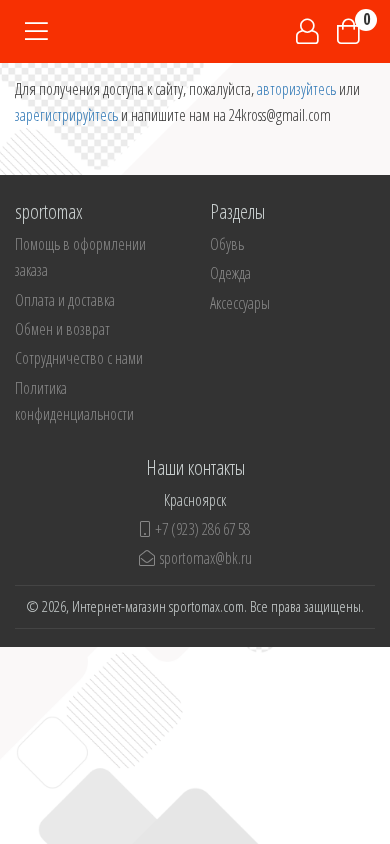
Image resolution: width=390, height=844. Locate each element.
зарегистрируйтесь (66, 115)
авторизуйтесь (296, 89)
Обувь (227, 244)
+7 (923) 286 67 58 (202, 529)
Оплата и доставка (65, 300)
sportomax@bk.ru (206, 558)
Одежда (230, 273)
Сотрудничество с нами (79, 358)
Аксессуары (240, 303)
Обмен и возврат (62, 329)
